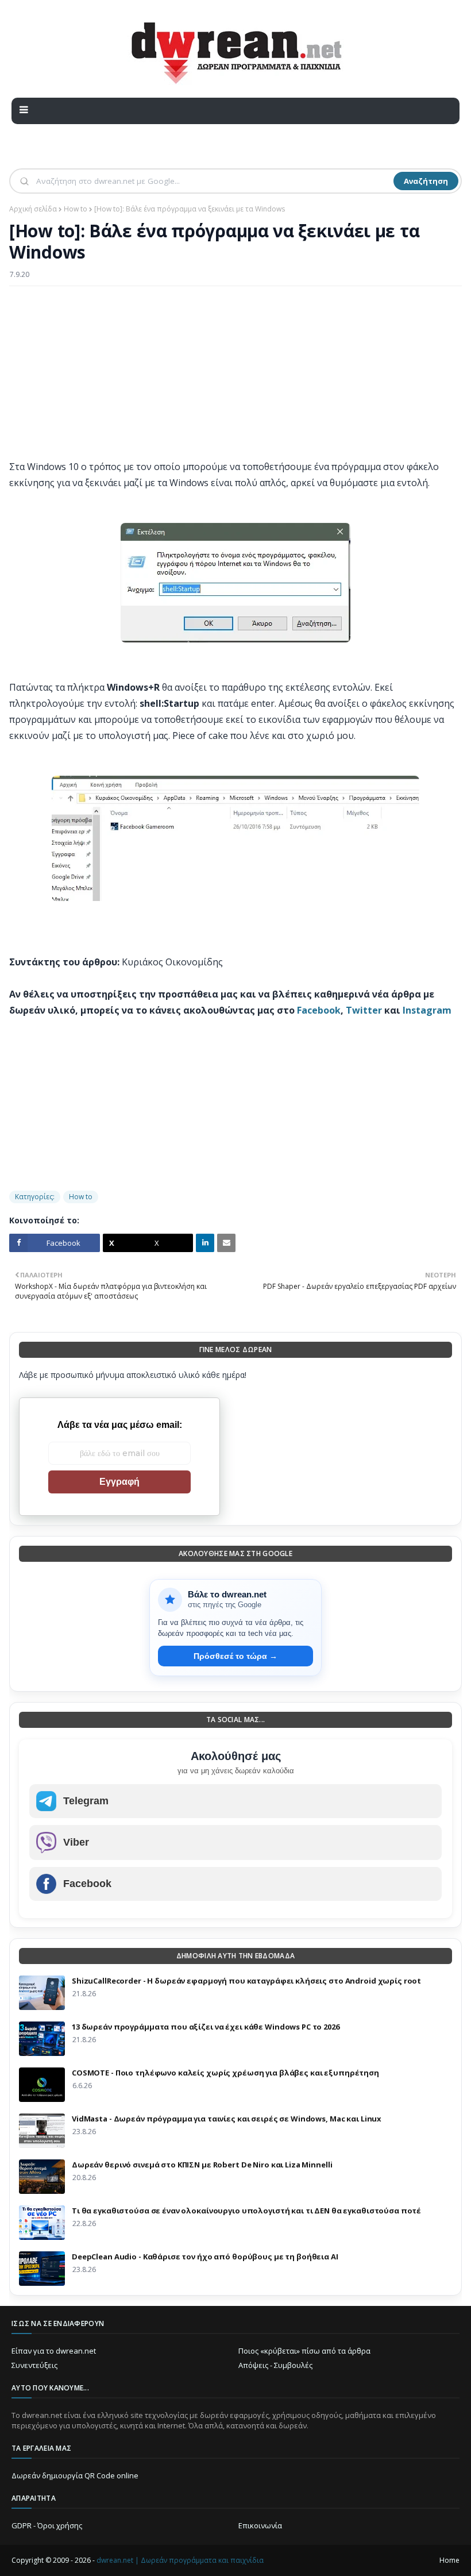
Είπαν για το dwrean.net (54, 2351)
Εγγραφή (119, 1482)
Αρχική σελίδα (33, 209)
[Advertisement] (235, 378)
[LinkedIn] (205, 1243)
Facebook (319, 1010)
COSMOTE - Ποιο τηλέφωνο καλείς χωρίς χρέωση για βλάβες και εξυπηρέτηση (225, 2073)
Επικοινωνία (260, 2525)
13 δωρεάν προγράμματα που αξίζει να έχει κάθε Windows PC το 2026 (206, 2027)
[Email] (226, 1243)
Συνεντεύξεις (34, 2365)
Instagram (427, 1010)
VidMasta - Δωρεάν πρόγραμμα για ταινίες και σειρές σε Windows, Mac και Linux (227, 2119)
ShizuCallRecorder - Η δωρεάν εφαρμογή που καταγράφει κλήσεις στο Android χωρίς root (246, 1981)
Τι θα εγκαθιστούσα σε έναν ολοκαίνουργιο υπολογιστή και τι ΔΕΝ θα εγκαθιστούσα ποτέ (246, 2211)
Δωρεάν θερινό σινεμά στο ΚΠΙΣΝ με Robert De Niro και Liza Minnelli (202, 2165)
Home (449, 2560)
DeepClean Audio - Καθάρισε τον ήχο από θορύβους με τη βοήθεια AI (205, 2257)
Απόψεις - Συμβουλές (275, 2365)
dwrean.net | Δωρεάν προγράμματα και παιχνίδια (180, 2560)
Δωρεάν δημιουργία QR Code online (75, 2475)
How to (76, 209)
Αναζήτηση (426, 181)
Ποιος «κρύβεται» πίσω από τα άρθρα (304, 2351)
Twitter (364, 1010)
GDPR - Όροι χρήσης (47, 2525)
